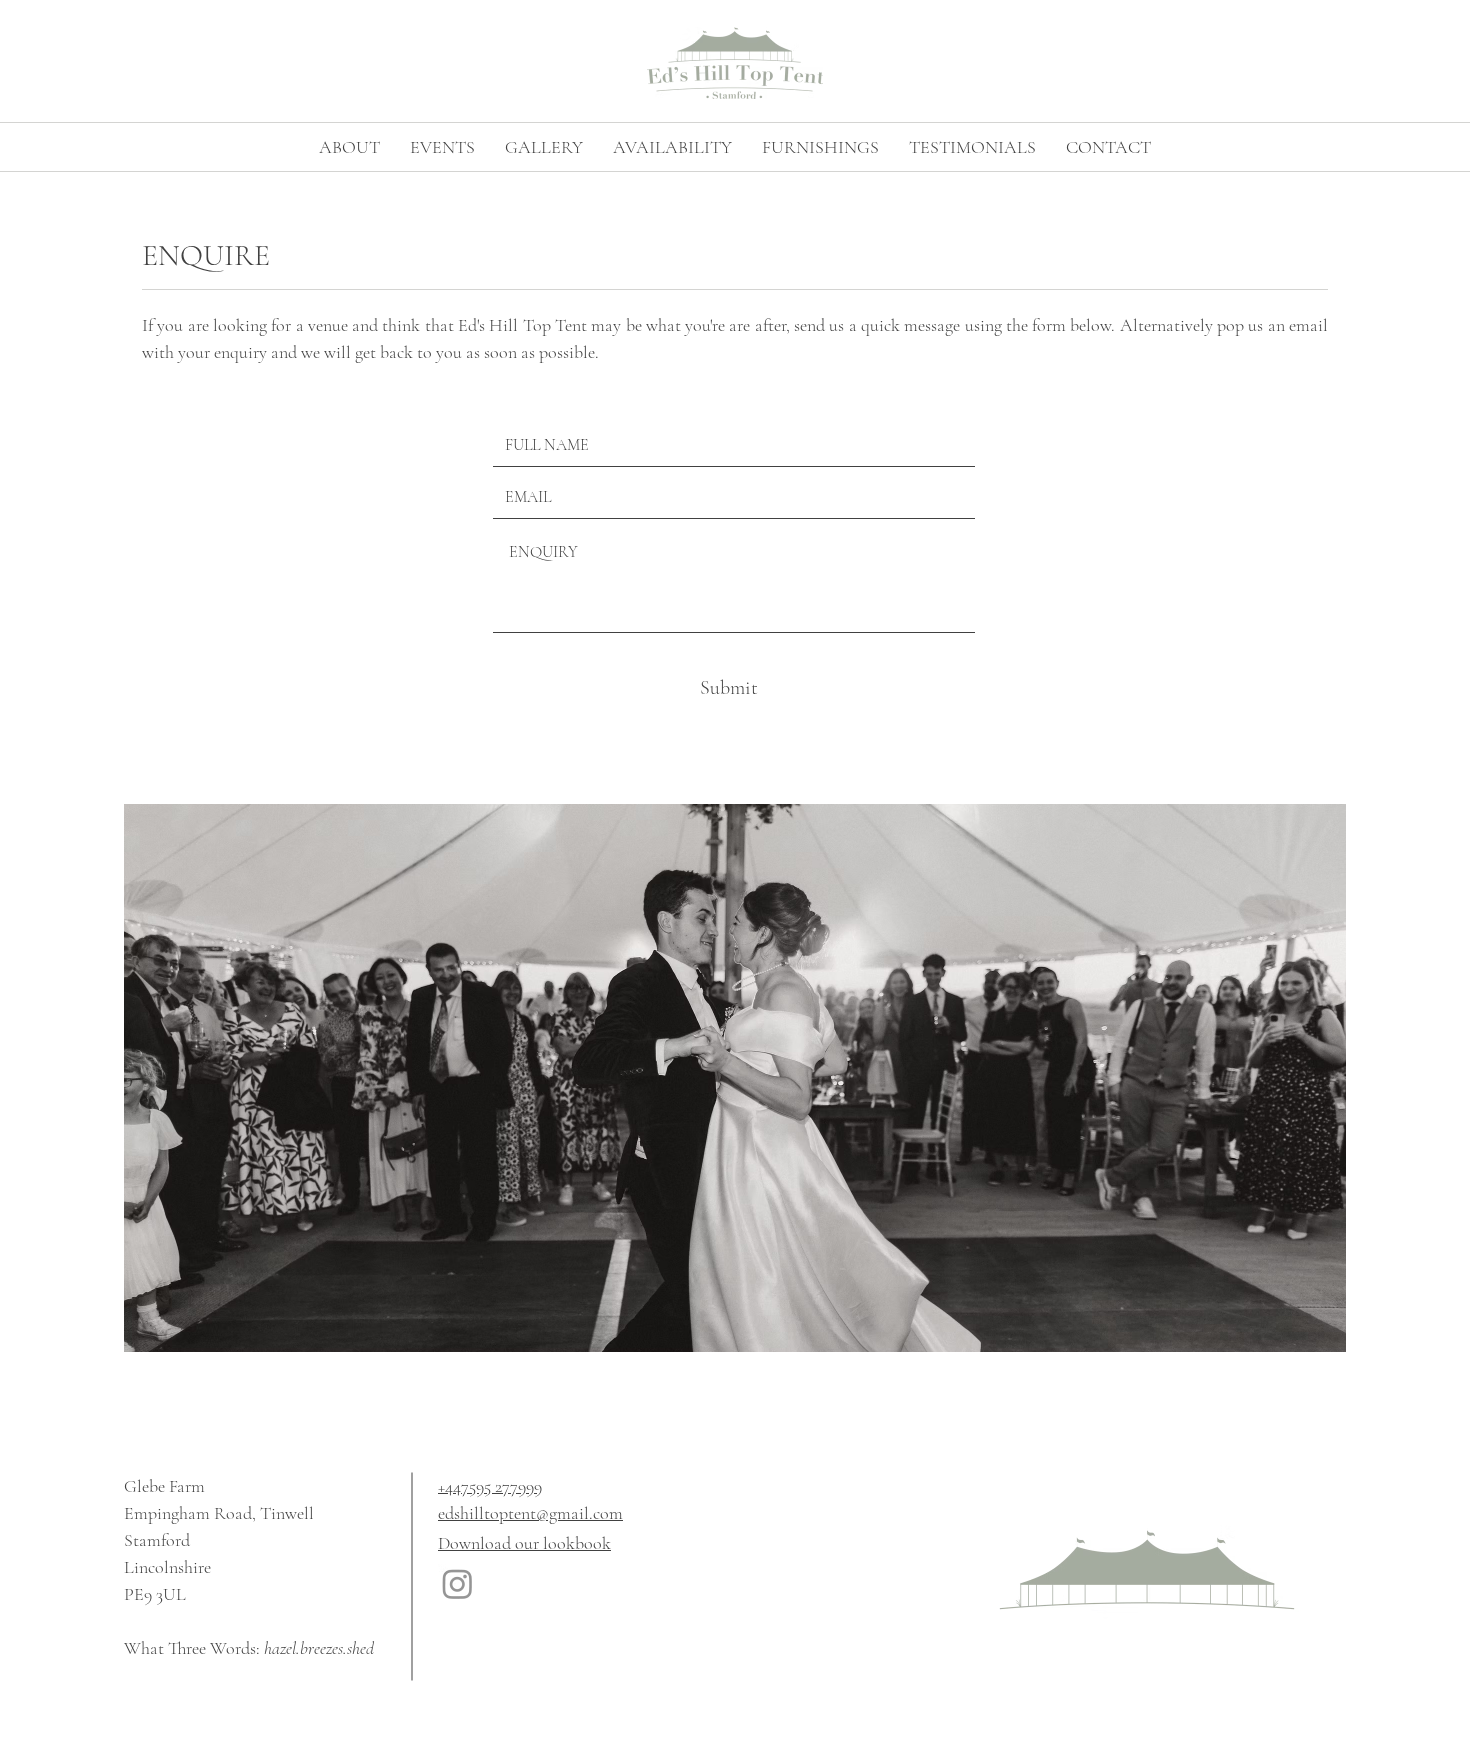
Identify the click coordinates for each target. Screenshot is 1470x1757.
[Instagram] (457, 1583)
